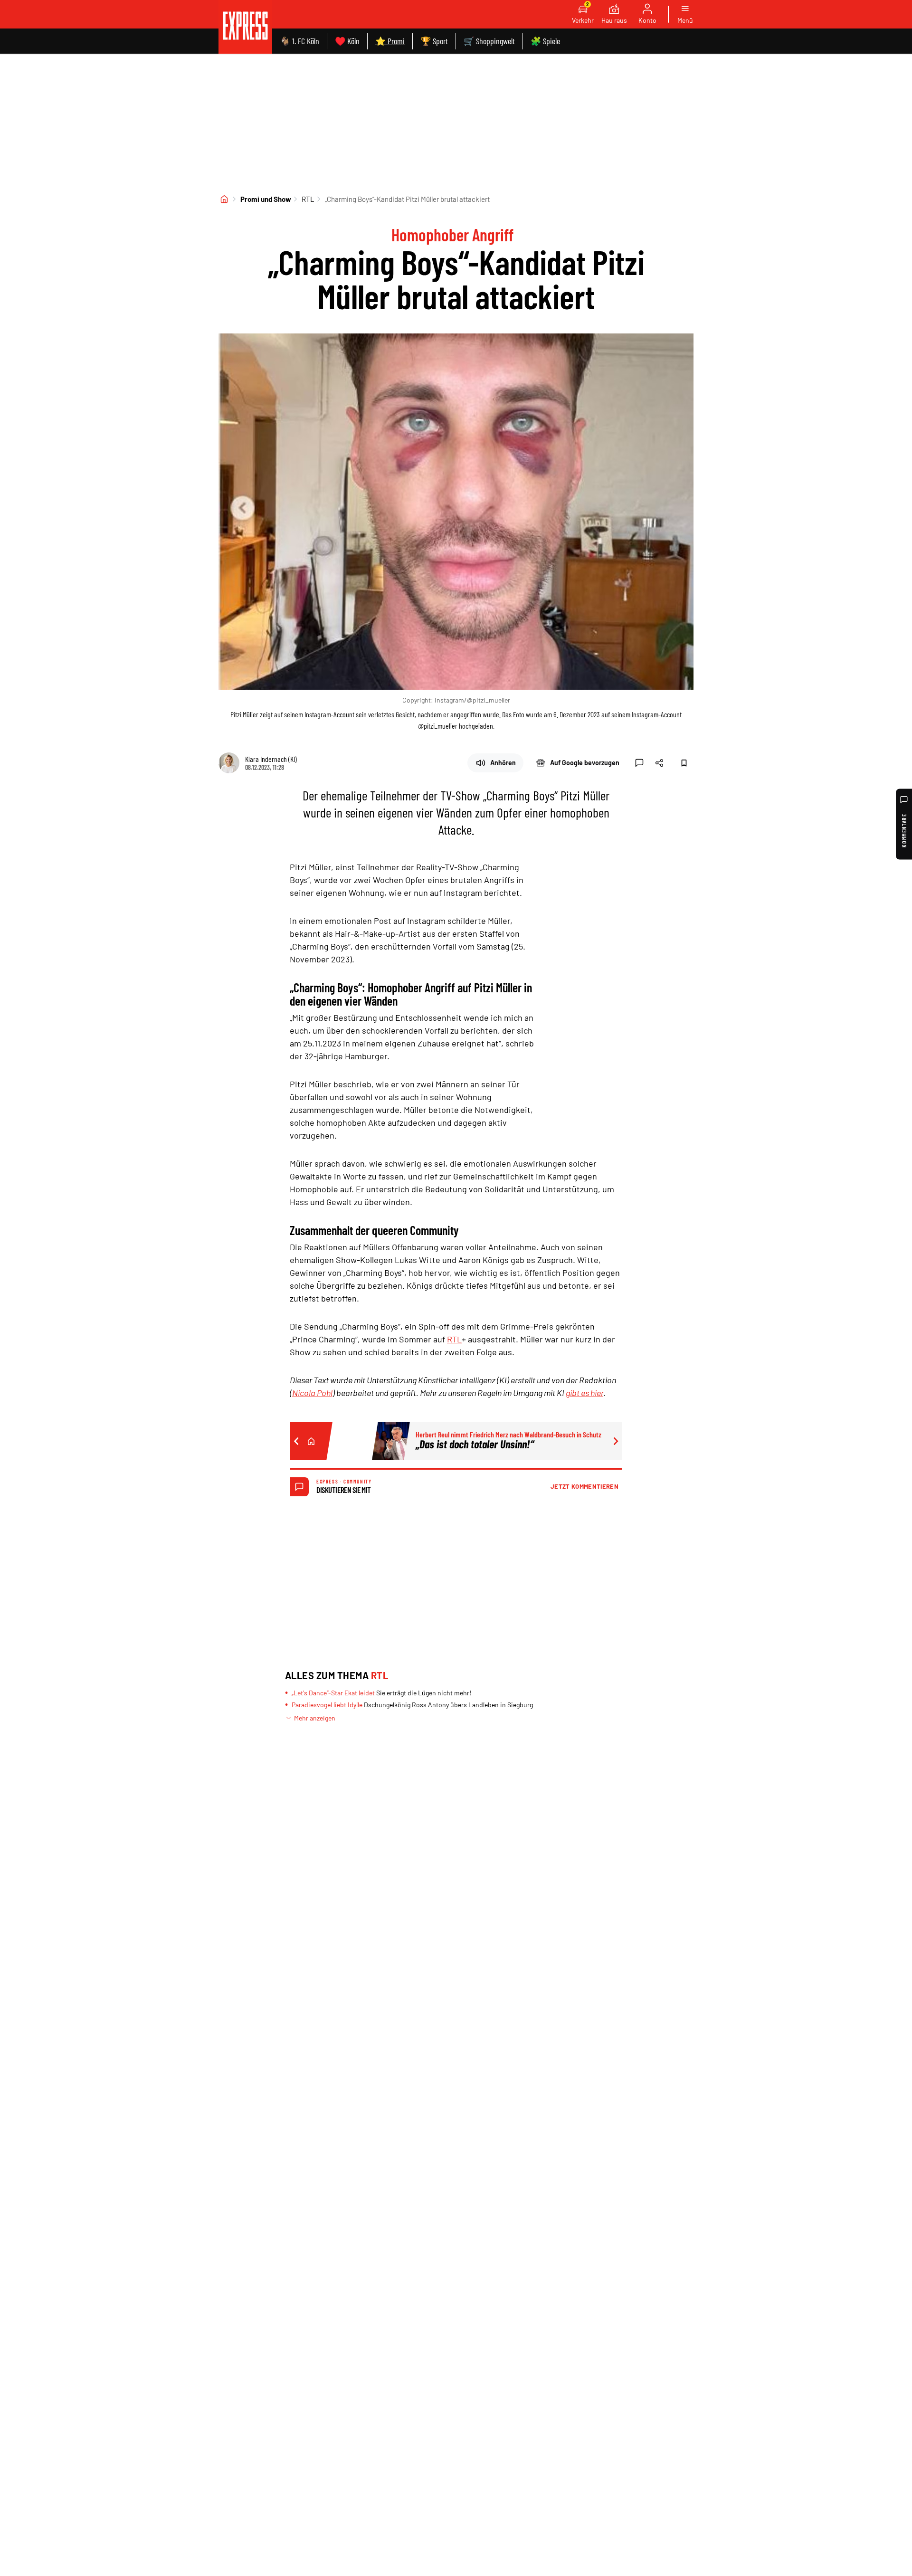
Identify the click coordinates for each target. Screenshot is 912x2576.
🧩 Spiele (545, 41)
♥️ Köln (347, 41)
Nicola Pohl (312, 1393)
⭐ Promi (390, 41)
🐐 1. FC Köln (299, 41)
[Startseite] (224, 199)
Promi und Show (266, 199)
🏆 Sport (434, 41)
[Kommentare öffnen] (639, 763)
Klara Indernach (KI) (271, 759)
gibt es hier (584, 1393)
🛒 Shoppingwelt (489, 41)
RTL (308, 199)
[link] (245, 27)
